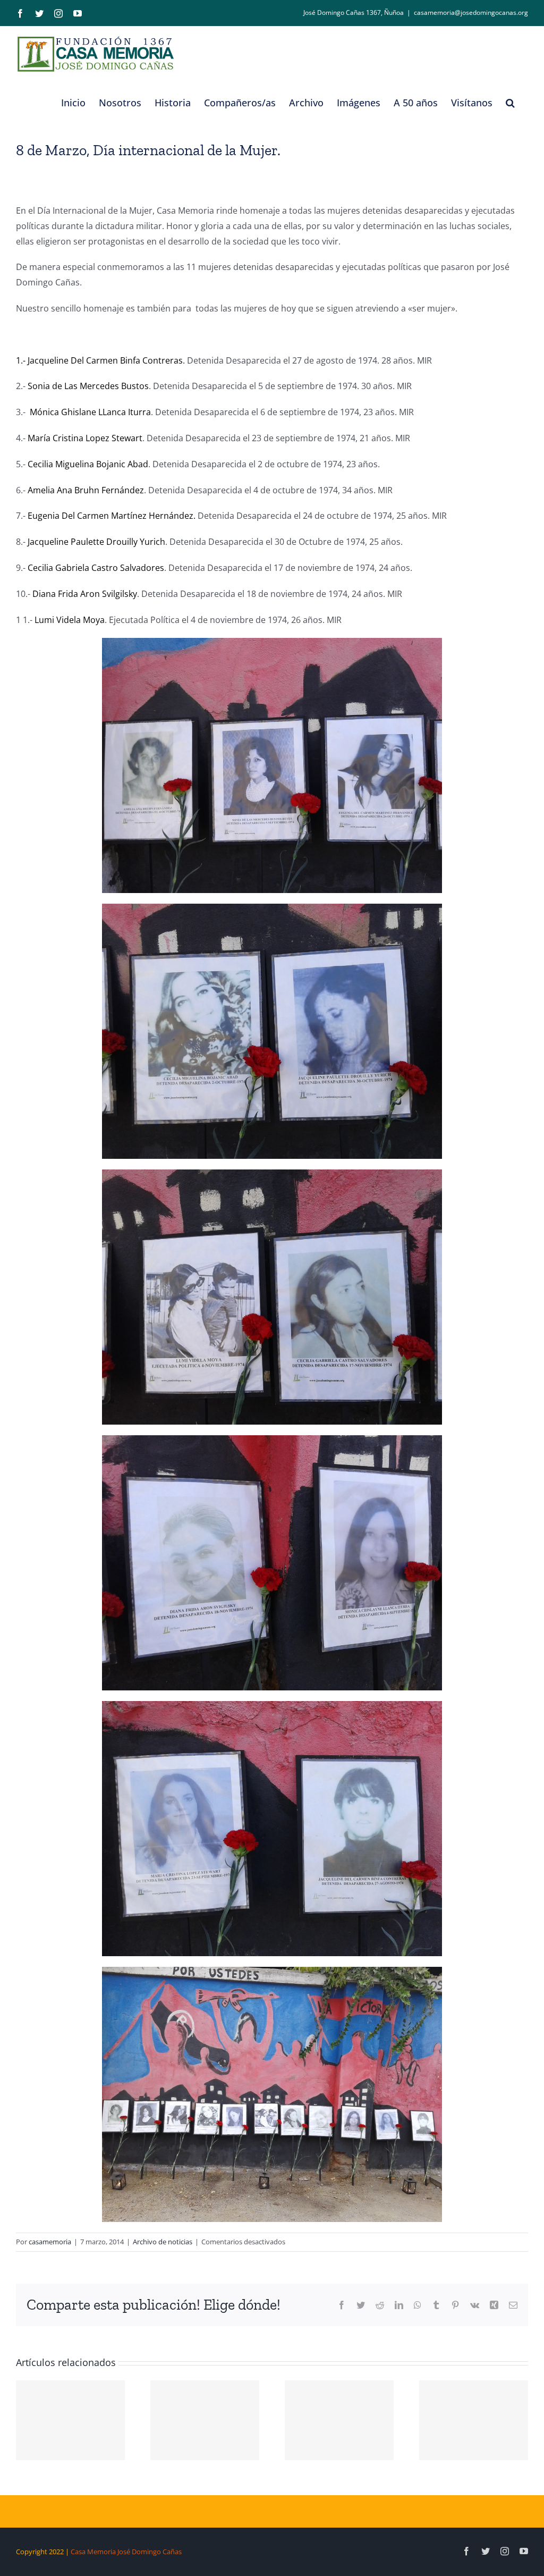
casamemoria (50, 2242)
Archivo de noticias (163, 2242)
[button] (510, 103)
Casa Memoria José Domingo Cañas (126, 2552)
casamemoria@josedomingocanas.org (471, 12)
